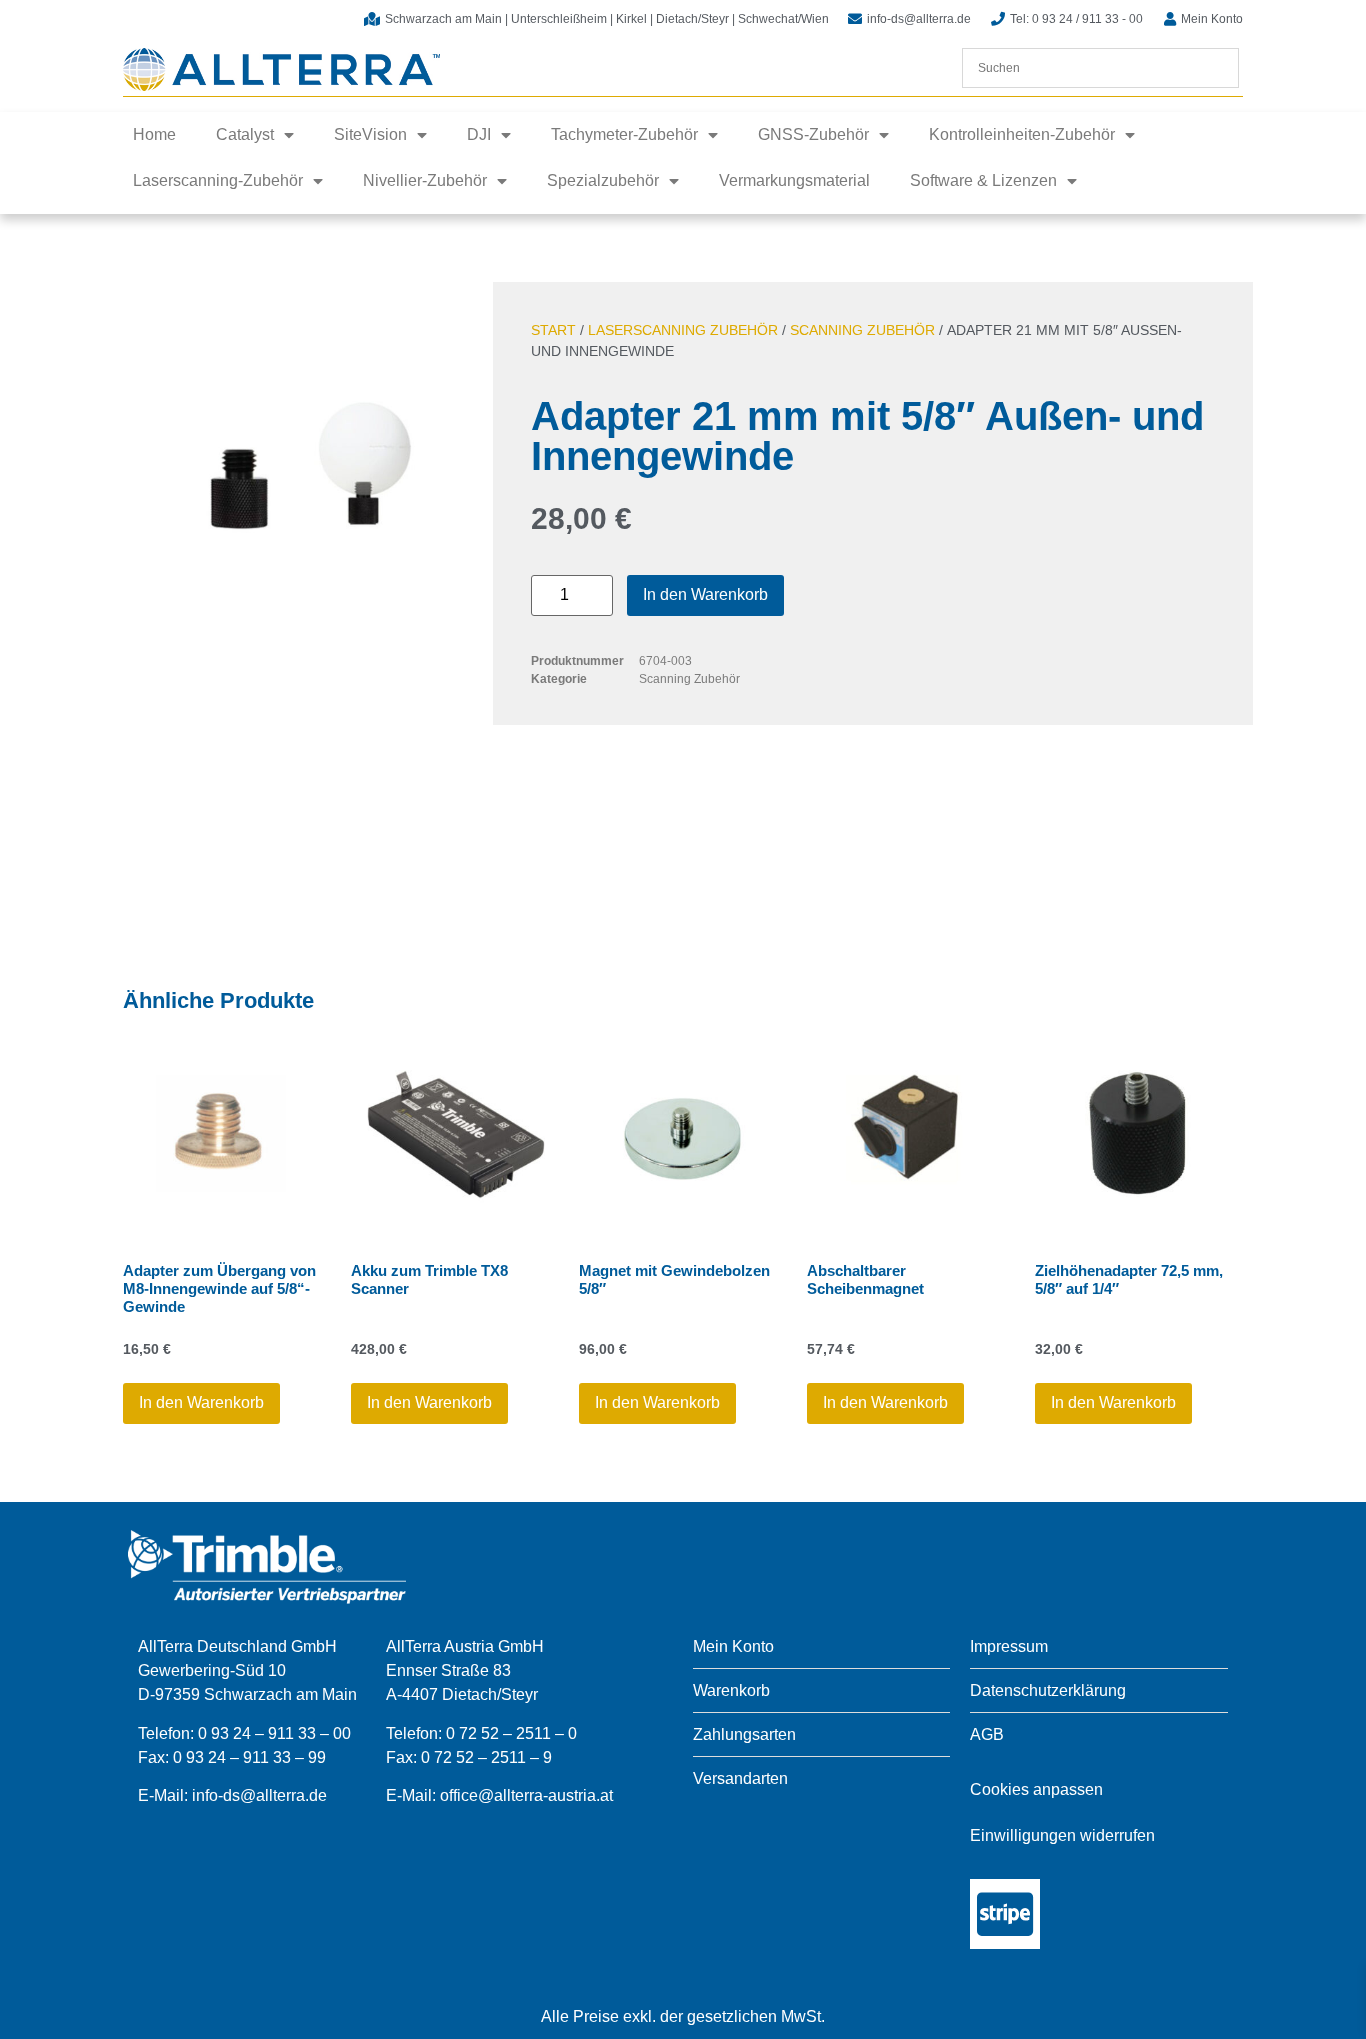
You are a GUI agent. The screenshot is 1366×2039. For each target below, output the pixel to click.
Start (553, 330)
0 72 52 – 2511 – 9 (486, 1757)
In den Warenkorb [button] (201, 1402)
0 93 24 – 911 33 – (240, 1757)
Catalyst (245, 134)
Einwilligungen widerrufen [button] (1062, 1835)
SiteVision (370, 134)
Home (154, 134)
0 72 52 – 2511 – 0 (511, 1733)
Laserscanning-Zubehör (218, 180)
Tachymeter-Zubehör (624, 134)
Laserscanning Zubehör (683, 330)
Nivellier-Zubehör (425, 180)
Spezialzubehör (603, 180)
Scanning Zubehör (862, 330)
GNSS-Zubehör (813, 134)
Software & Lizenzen (983, 180)
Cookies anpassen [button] (1036, 1789)
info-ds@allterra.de (259, 1795)
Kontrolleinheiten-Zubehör (1022, 134)
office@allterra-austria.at (526, 1795)
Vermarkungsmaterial (794, 180)
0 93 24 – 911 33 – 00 (274, 1733)
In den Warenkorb (705, 594)
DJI (479, 134)
